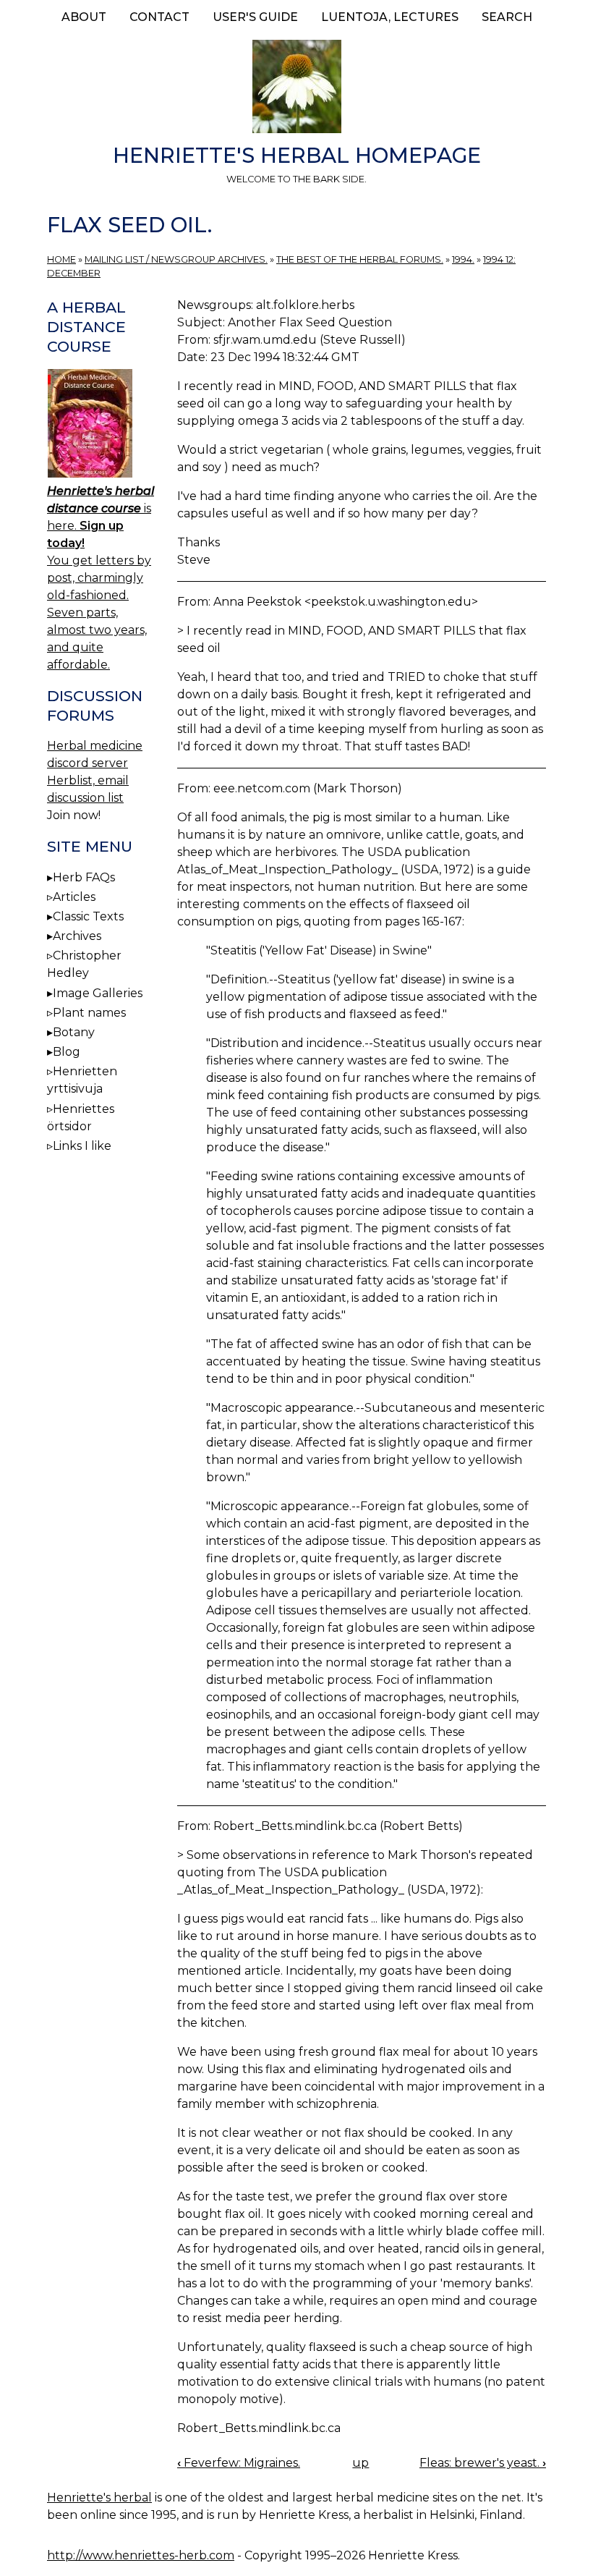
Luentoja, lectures (390, 17)
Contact (159, 17)
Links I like (82, 1146)
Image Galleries (98, 993)
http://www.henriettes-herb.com (141, 2555)
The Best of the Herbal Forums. (360, 259)
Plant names (89, 1013)
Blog (67, 1052)
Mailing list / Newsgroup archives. (176, 259)
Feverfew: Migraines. (239, 2463)
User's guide (255, 17)
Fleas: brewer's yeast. (483, 2463)
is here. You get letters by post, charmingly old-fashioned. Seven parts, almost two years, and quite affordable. (101, 578)
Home (61, 259)
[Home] (296, 89)
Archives (77, 936)
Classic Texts (88, 916)
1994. (463, 259)
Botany (74, 1032)
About (84, 17)
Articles (74, 897)
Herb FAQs (84, 877)
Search (507, 17)
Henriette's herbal (99, 2497)
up (361, 2463)
